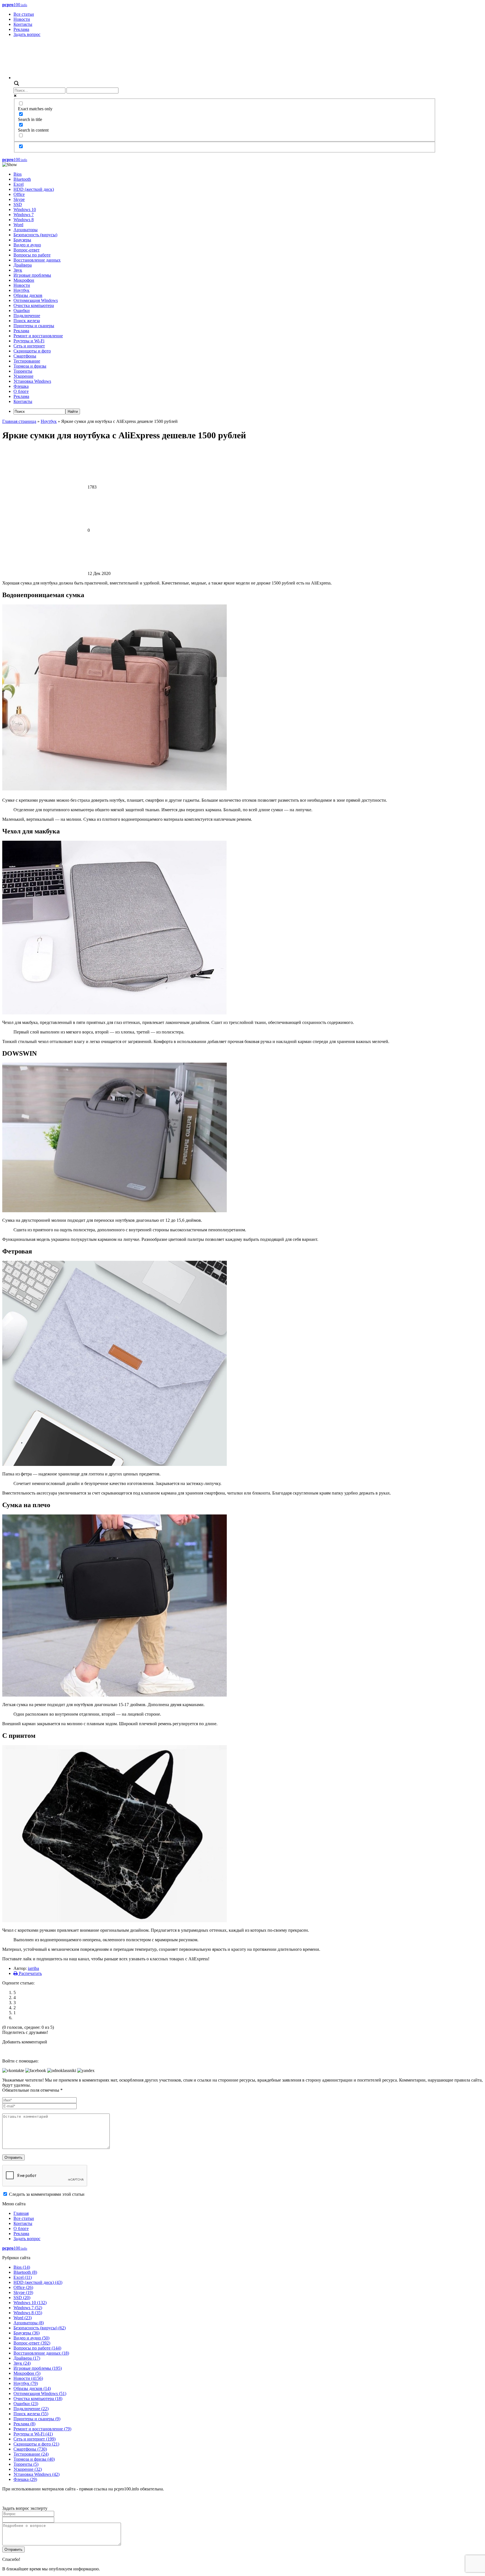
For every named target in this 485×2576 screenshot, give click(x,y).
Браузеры (22, 240)
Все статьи (24, 14)
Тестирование (27, 361)
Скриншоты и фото (32, 351)
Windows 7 (24, 215)
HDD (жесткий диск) (34, 189)
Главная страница (19, 421)
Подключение (27, 316)
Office (19, 194)
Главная (21, 2213)
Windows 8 (24, 220)
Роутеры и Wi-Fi (29, 341)
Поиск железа (27, 321)
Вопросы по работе (32, 255)
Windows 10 (25, 209)
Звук (18, 270)
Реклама (21, 29)
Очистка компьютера (34, 305)
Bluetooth (22, 179)
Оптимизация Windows (36, 300)
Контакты (23, 24)
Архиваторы (26, 230)
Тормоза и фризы (30, 366)
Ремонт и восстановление (38, 336)
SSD (18, 204)
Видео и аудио (27, 245)
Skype (19, 199)
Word (18, 225)
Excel (19, 184)
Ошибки (22, 310)
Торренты (23, 371)
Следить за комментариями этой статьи (47, 2194)
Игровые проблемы (32, 275)
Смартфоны (25, 356)
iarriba (33, 1968)
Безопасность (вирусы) (35, 235)
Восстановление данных (37, 260)
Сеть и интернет (29, 346)
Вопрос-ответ (27, 250)
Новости (22, 19)
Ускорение (23, 376)
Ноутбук (21, 290)
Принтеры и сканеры (34, 326)
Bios (18, 174)
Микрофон (24, 280)
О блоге (21, 391)
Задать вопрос (27, 34)
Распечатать (30, 1973)
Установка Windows (32, 381)
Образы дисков (28, 295)
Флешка (21, 386)
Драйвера (23, 265)
